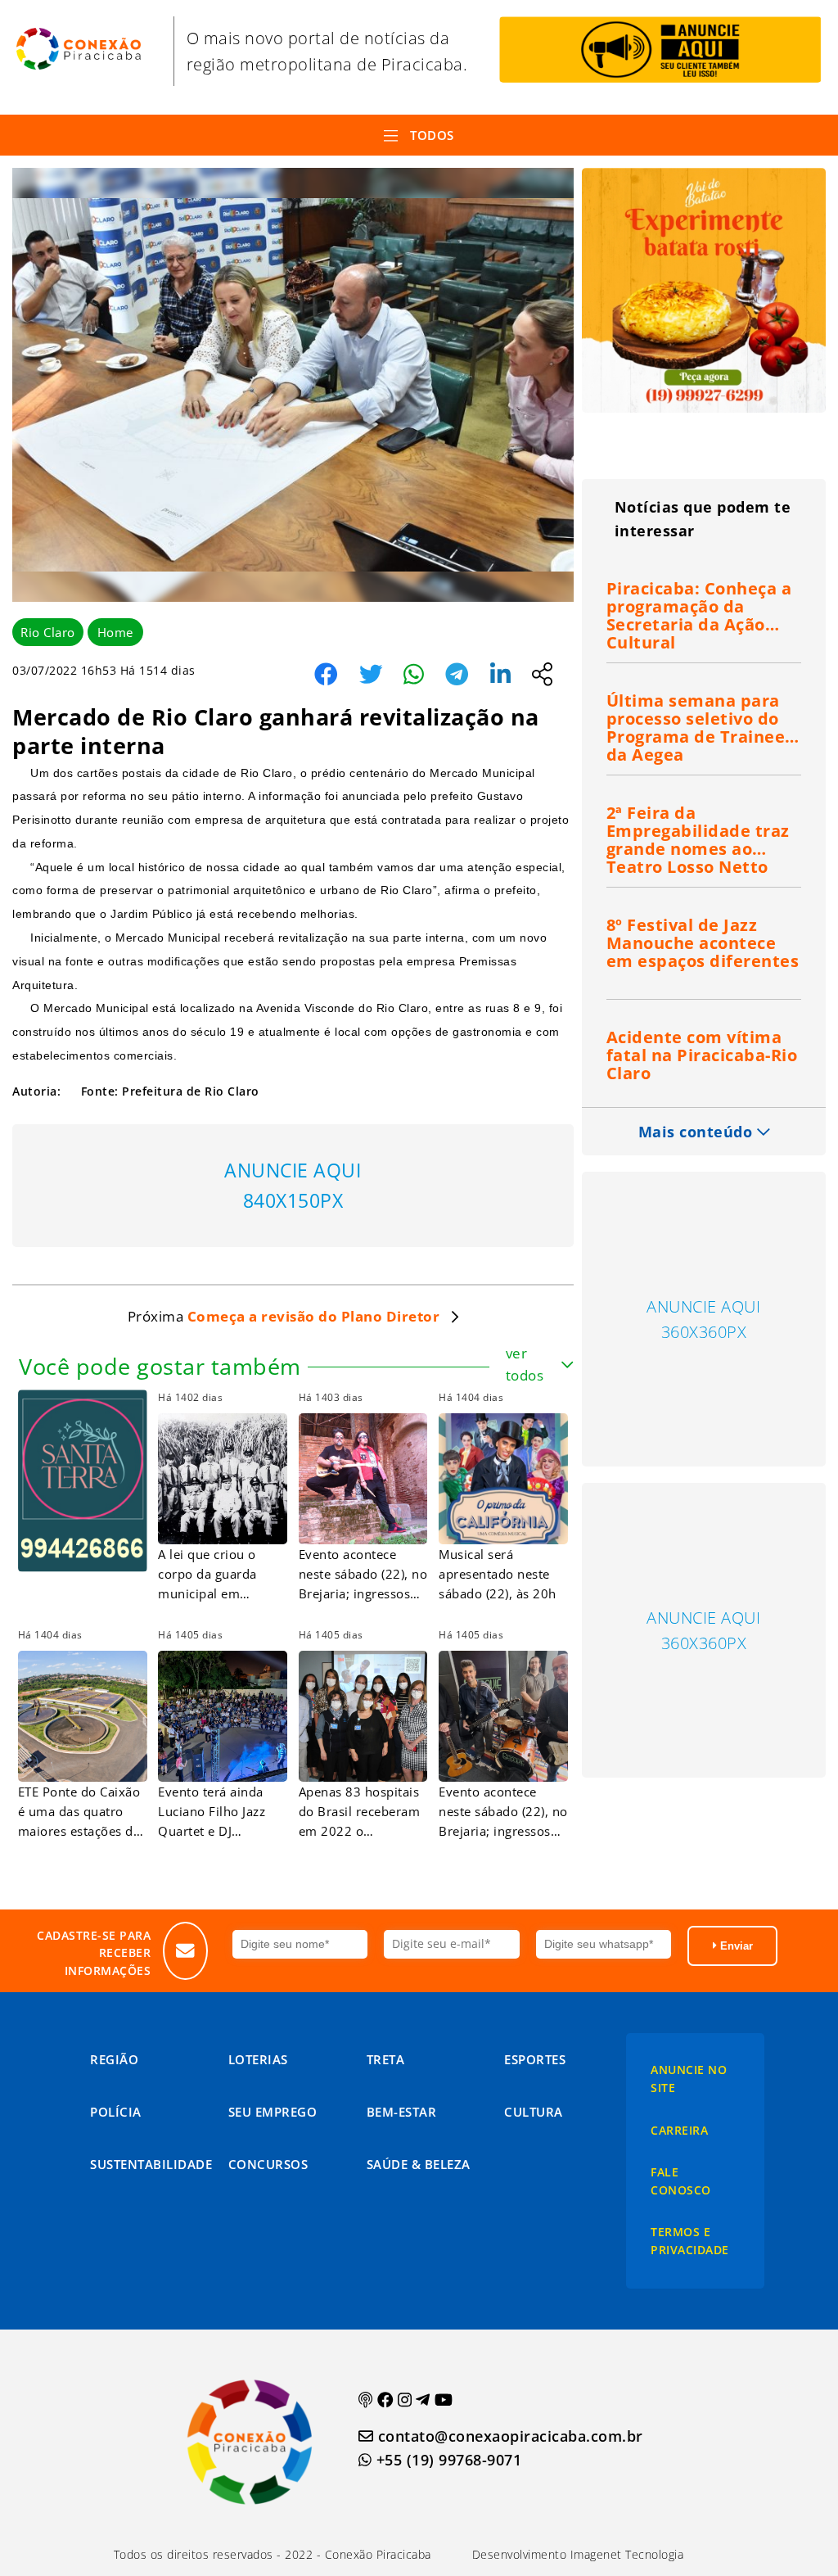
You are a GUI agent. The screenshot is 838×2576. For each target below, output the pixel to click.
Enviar (735, 1946)
